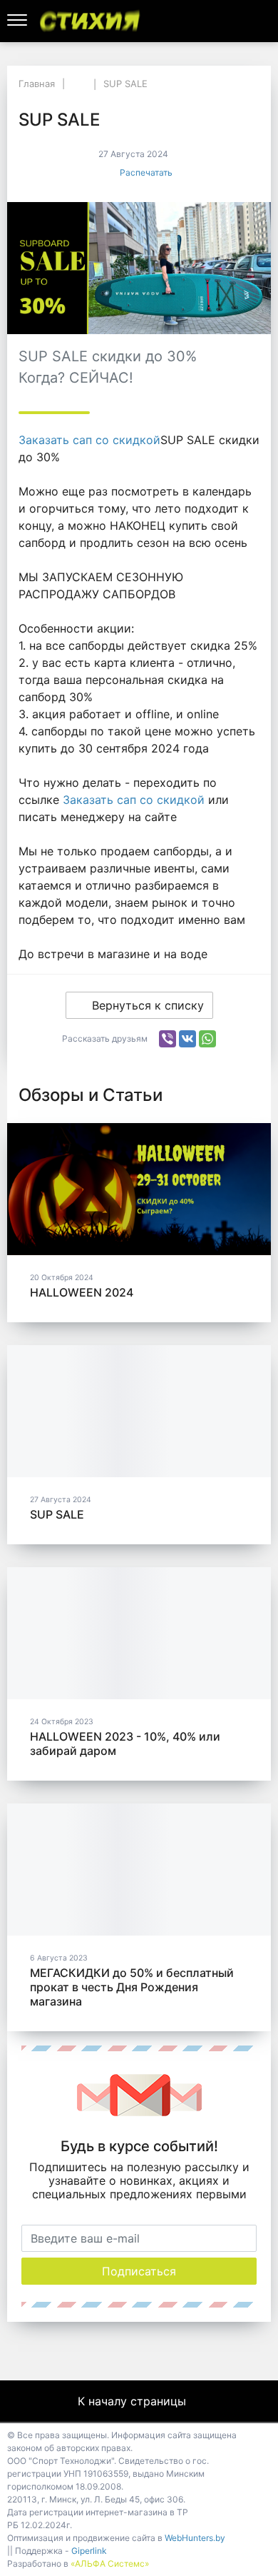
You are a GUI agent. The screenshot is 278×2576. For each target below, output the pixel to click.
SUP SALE (57, 1514)
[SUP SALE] (139, 1411)
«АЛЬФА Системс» (110, 2564)
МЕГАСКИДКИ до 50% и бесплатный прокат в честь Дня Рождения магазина (132, 1987)
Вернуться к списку (148, 1005)
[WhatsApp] (207, 1039)
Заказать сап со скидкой (89, 440)
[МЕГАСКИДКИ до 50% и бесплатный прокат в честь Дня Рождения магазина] (139, 1870)
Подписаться (139, 2271)
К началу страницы (134, 2401)
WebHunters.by (195, 2538)
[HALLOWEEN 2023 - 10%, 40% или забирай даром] (139, 1633)
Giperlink (89, 2551)
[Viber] (168, 1039)
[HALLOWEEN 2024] (139, 1189)
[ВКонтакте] (187, 1039)
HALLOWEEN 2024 (82, 1292)
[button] (242, 21)
